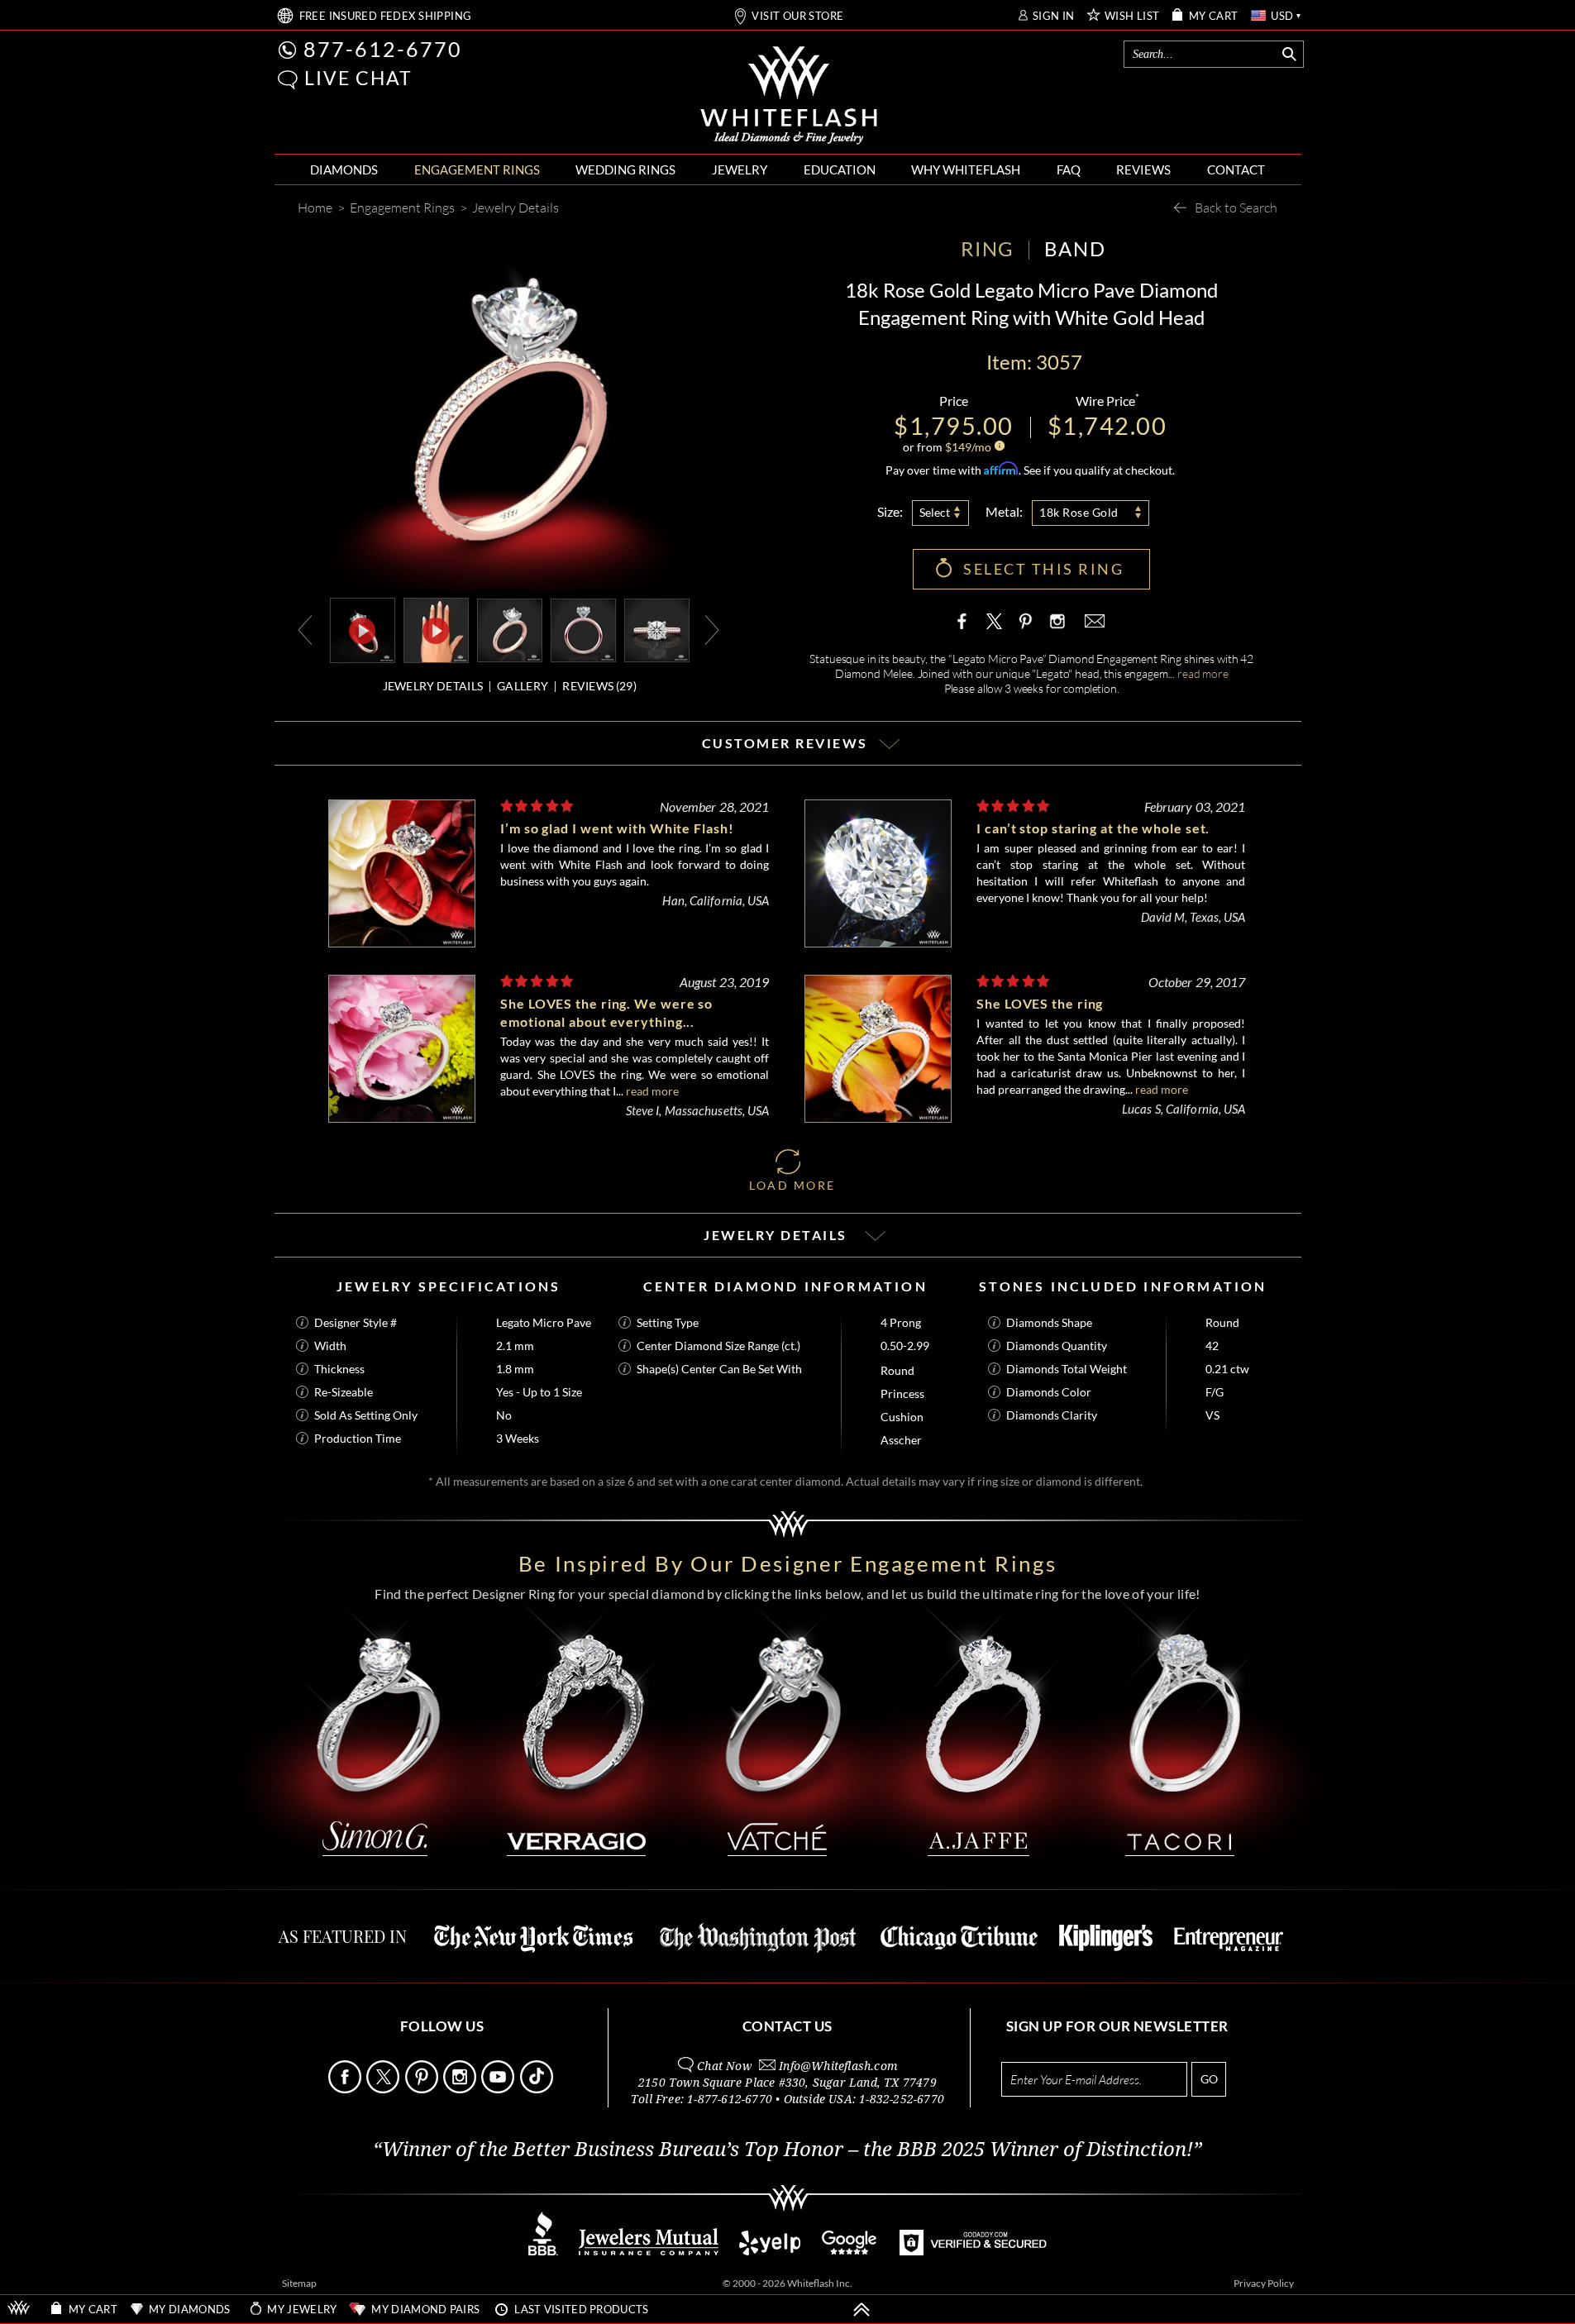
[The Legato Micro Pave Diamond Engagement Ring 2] (583, 629)
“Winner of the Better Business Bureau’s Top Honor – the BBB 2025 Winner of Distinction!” (787, 2150)
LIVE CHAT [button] (358, 78)
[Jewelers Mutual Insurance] (649, 2251)
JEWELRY (740, 169)
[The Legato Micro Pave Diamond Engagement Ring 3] (657, 629)
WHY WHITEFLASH (966, 169)
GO (1209, 2079)
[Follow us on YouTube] (499, 2089)
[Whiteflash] (789, 96)
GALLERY (523, 686)
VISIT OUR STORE (797, 16)
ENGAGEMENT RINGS (477, 169)
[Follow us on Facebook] (346, 2089)
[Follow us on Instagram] (461, 2089)
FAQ (1069, 169)
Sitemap (299, 2283)
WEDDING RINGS (625, 169)
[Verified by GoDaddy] (973, 2251)
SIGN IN (1054, 16)
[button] (288, 80)
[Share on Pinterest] (1025, 629)
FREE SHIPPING (386, 16)
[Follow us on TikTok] (538, 2089)
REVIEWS (1143, 169)
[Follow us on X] (384, 2089)
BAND (1075, 248)
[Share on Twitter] (995, 621)
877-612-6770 (383, 49)
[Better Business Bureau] (543, 2251)
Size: (890, 511)
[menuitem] (344, 170)
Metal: (1004, 511)
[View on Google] (850, 2251)
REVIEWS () (599, 686)
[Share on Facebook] (966, 621)
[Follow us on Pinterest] (423, 2089)
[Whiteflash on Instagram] (1056, 621)
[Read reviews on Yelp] (770, 2251)
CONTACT (1236, 169)
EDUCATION (840, 169)
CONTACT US (787, 2026)
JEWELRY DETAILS (433, 686)
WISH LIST (1132, 16)
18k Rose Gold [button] (1079, 512)
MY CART (1214, 16)
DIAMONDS (344, 169)
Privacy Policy (1264, 2283)
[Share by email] (1093, 621)
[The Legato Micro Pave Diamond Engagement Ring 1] (510, 629)
